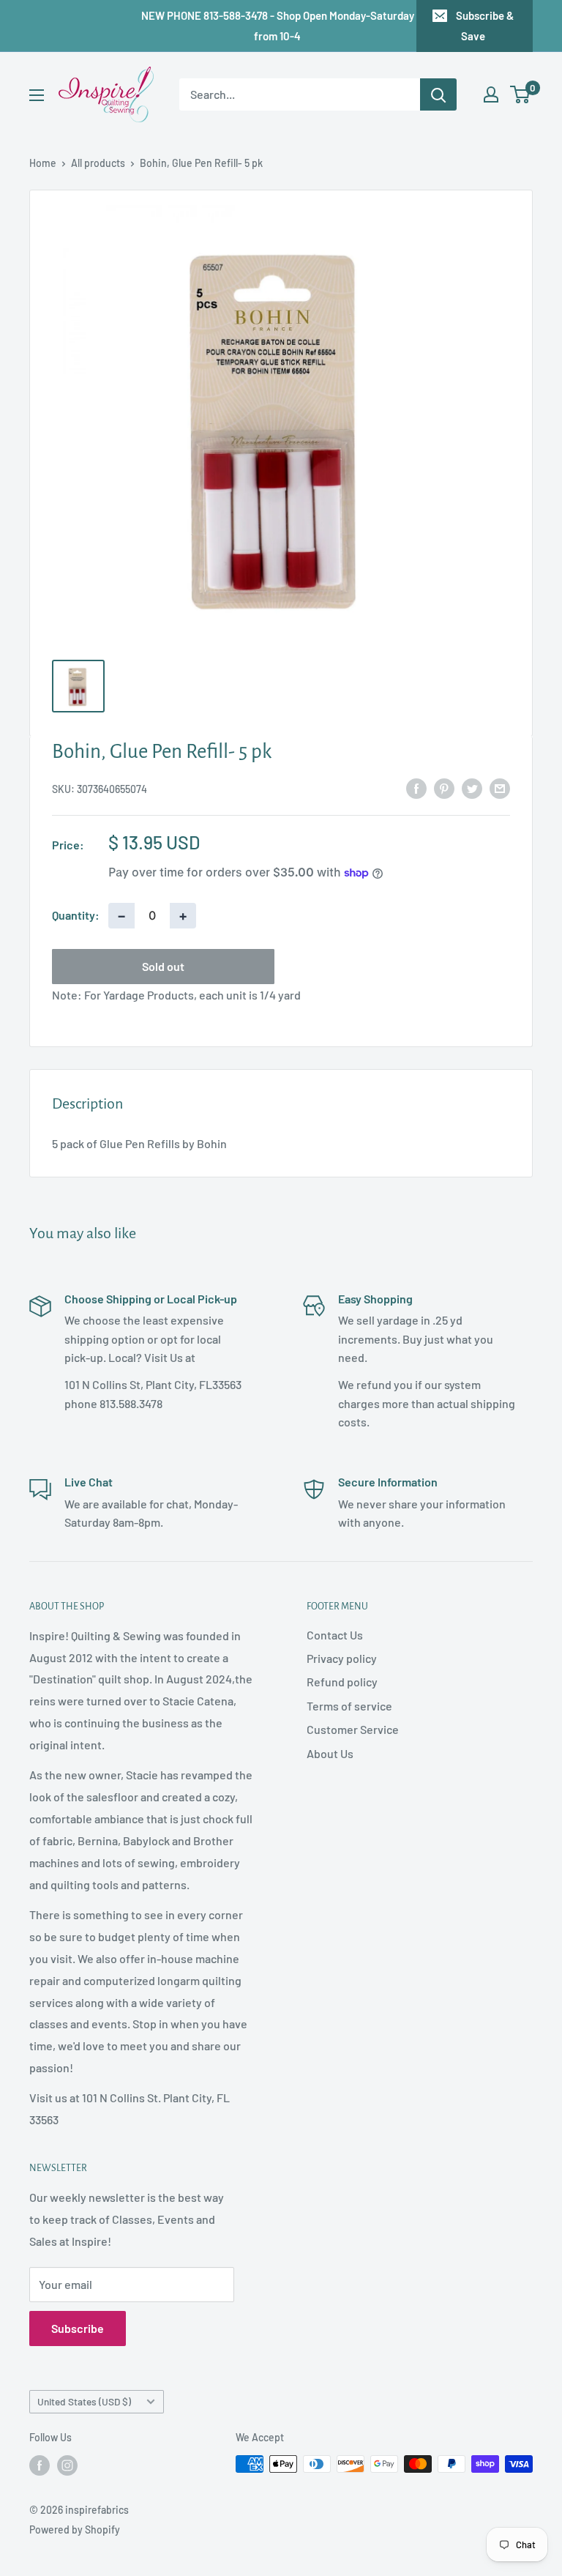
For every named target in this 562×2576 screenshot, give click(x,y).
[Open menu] (37, 95)
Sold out (163, 966)
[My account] (491, 94)
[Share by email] (500, 788)
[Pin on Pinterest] (444, 788)
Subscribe (78, 2328)
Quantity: (76, 915)
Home (43, 163)
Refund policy (342, 1682)
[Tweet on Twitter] (472, 788)
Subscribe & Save (485, 26)
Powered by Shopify (75, 2530)
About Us (330, 1753)
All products (98, 163)
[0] (521, 94)
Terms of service (349, 1706)
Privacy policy (342, 1658)
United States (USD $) (84, 2401)
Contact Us (335, 1635)
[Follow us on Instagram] (67, 2465)
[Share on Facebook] (416, 788)
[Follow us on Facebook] (40, 2465)
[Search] (438, 94)
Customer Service (353, 1729)
